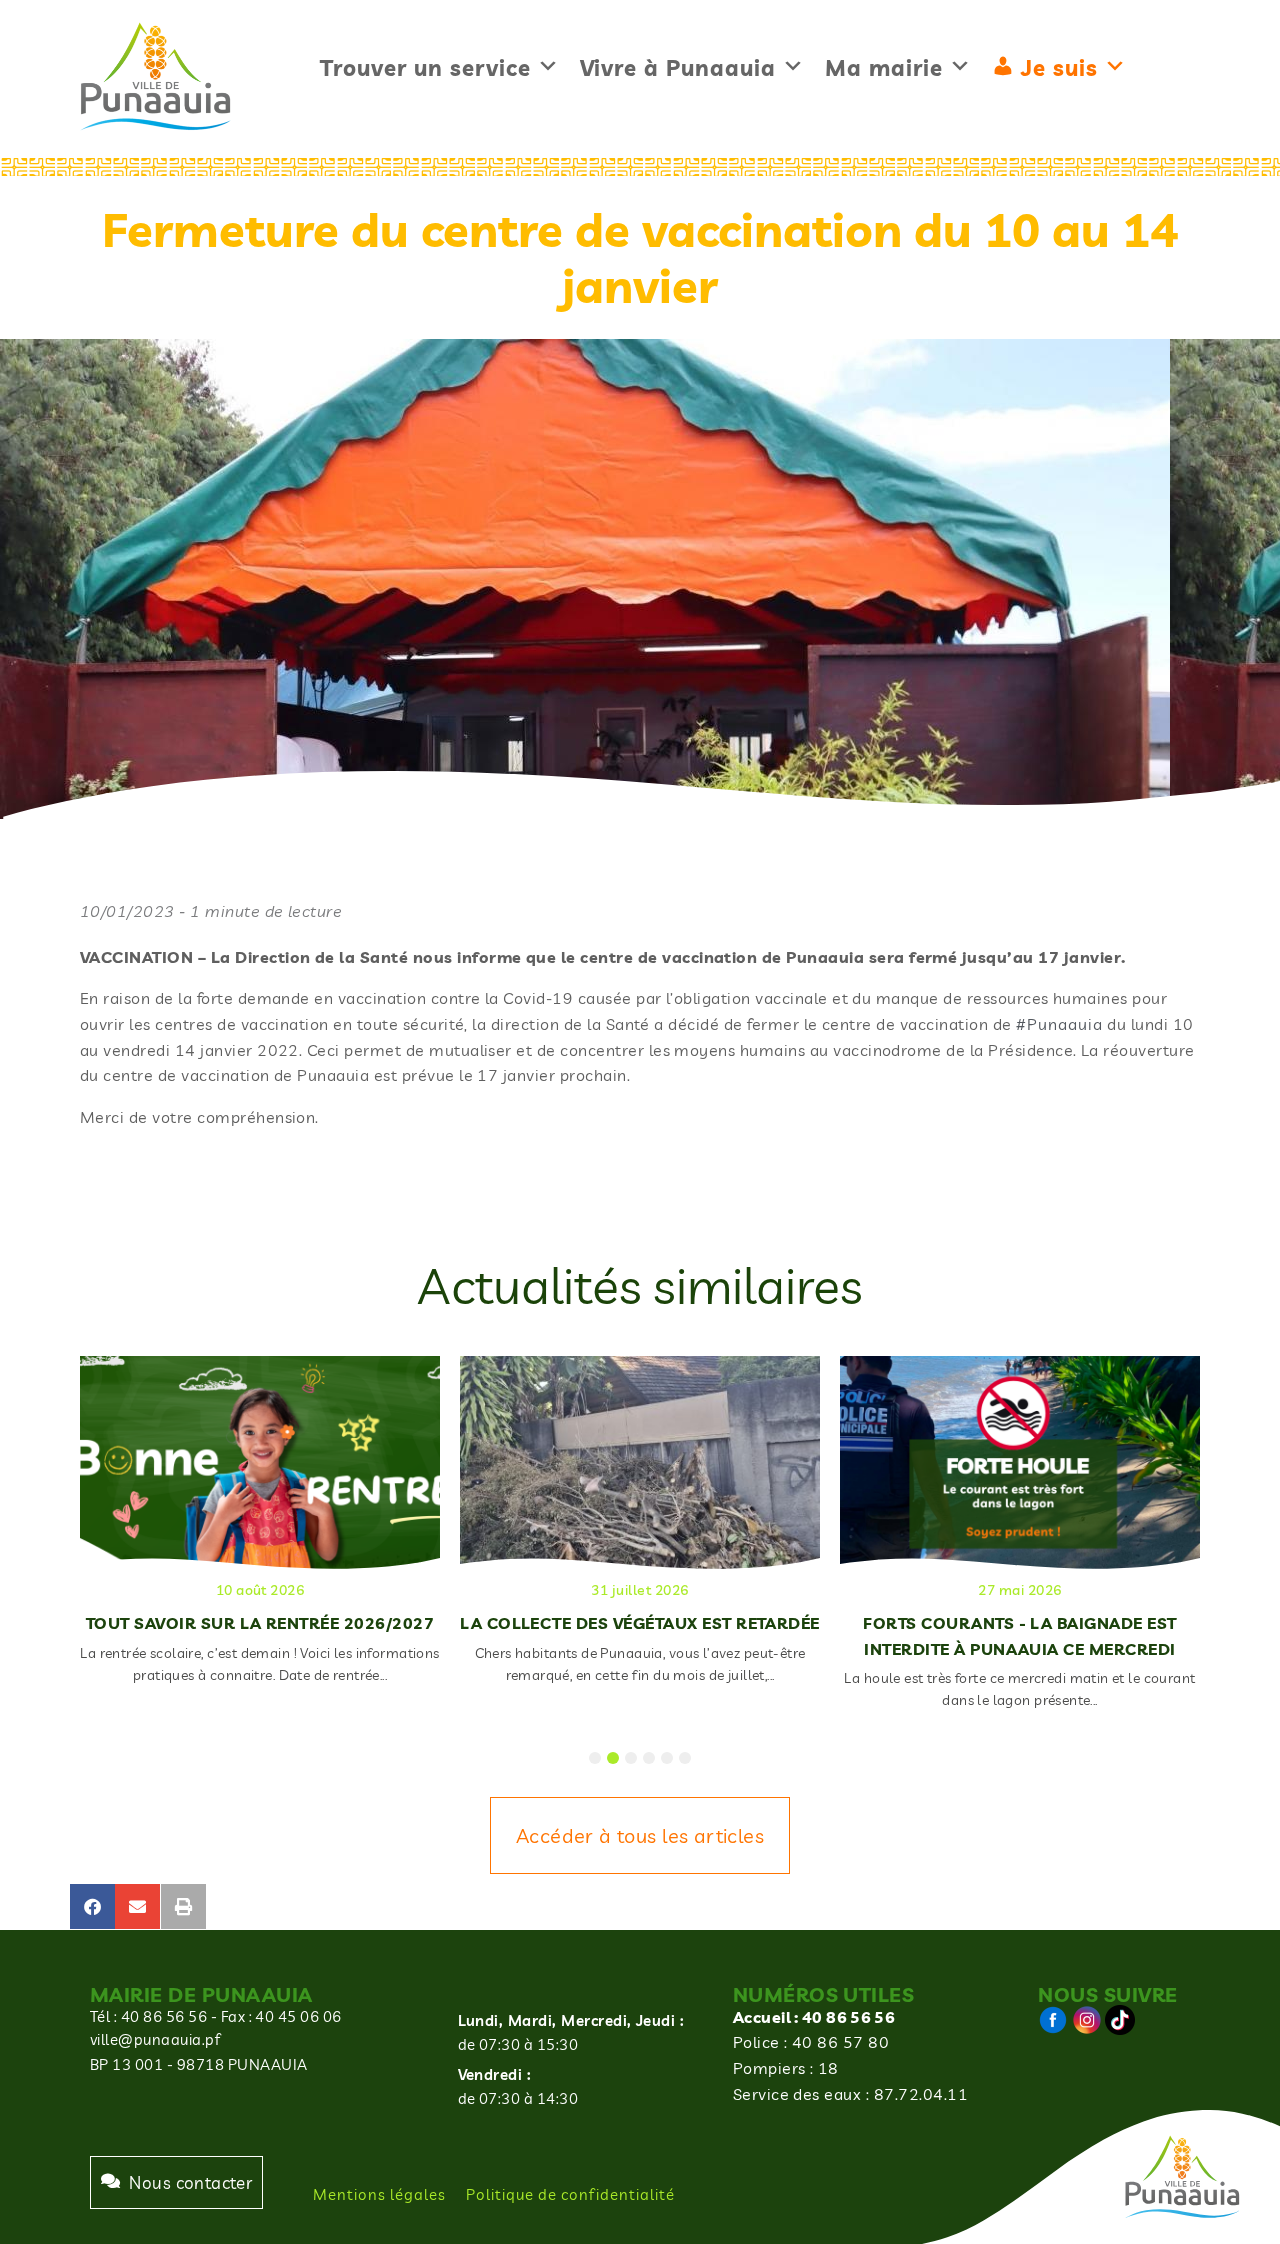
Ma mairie (884, 68)
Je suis (1059, 68)
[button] (92, 1906)
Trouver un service (425, 68)
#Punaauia (1059, 1024)
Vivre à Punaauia (678, 68)
